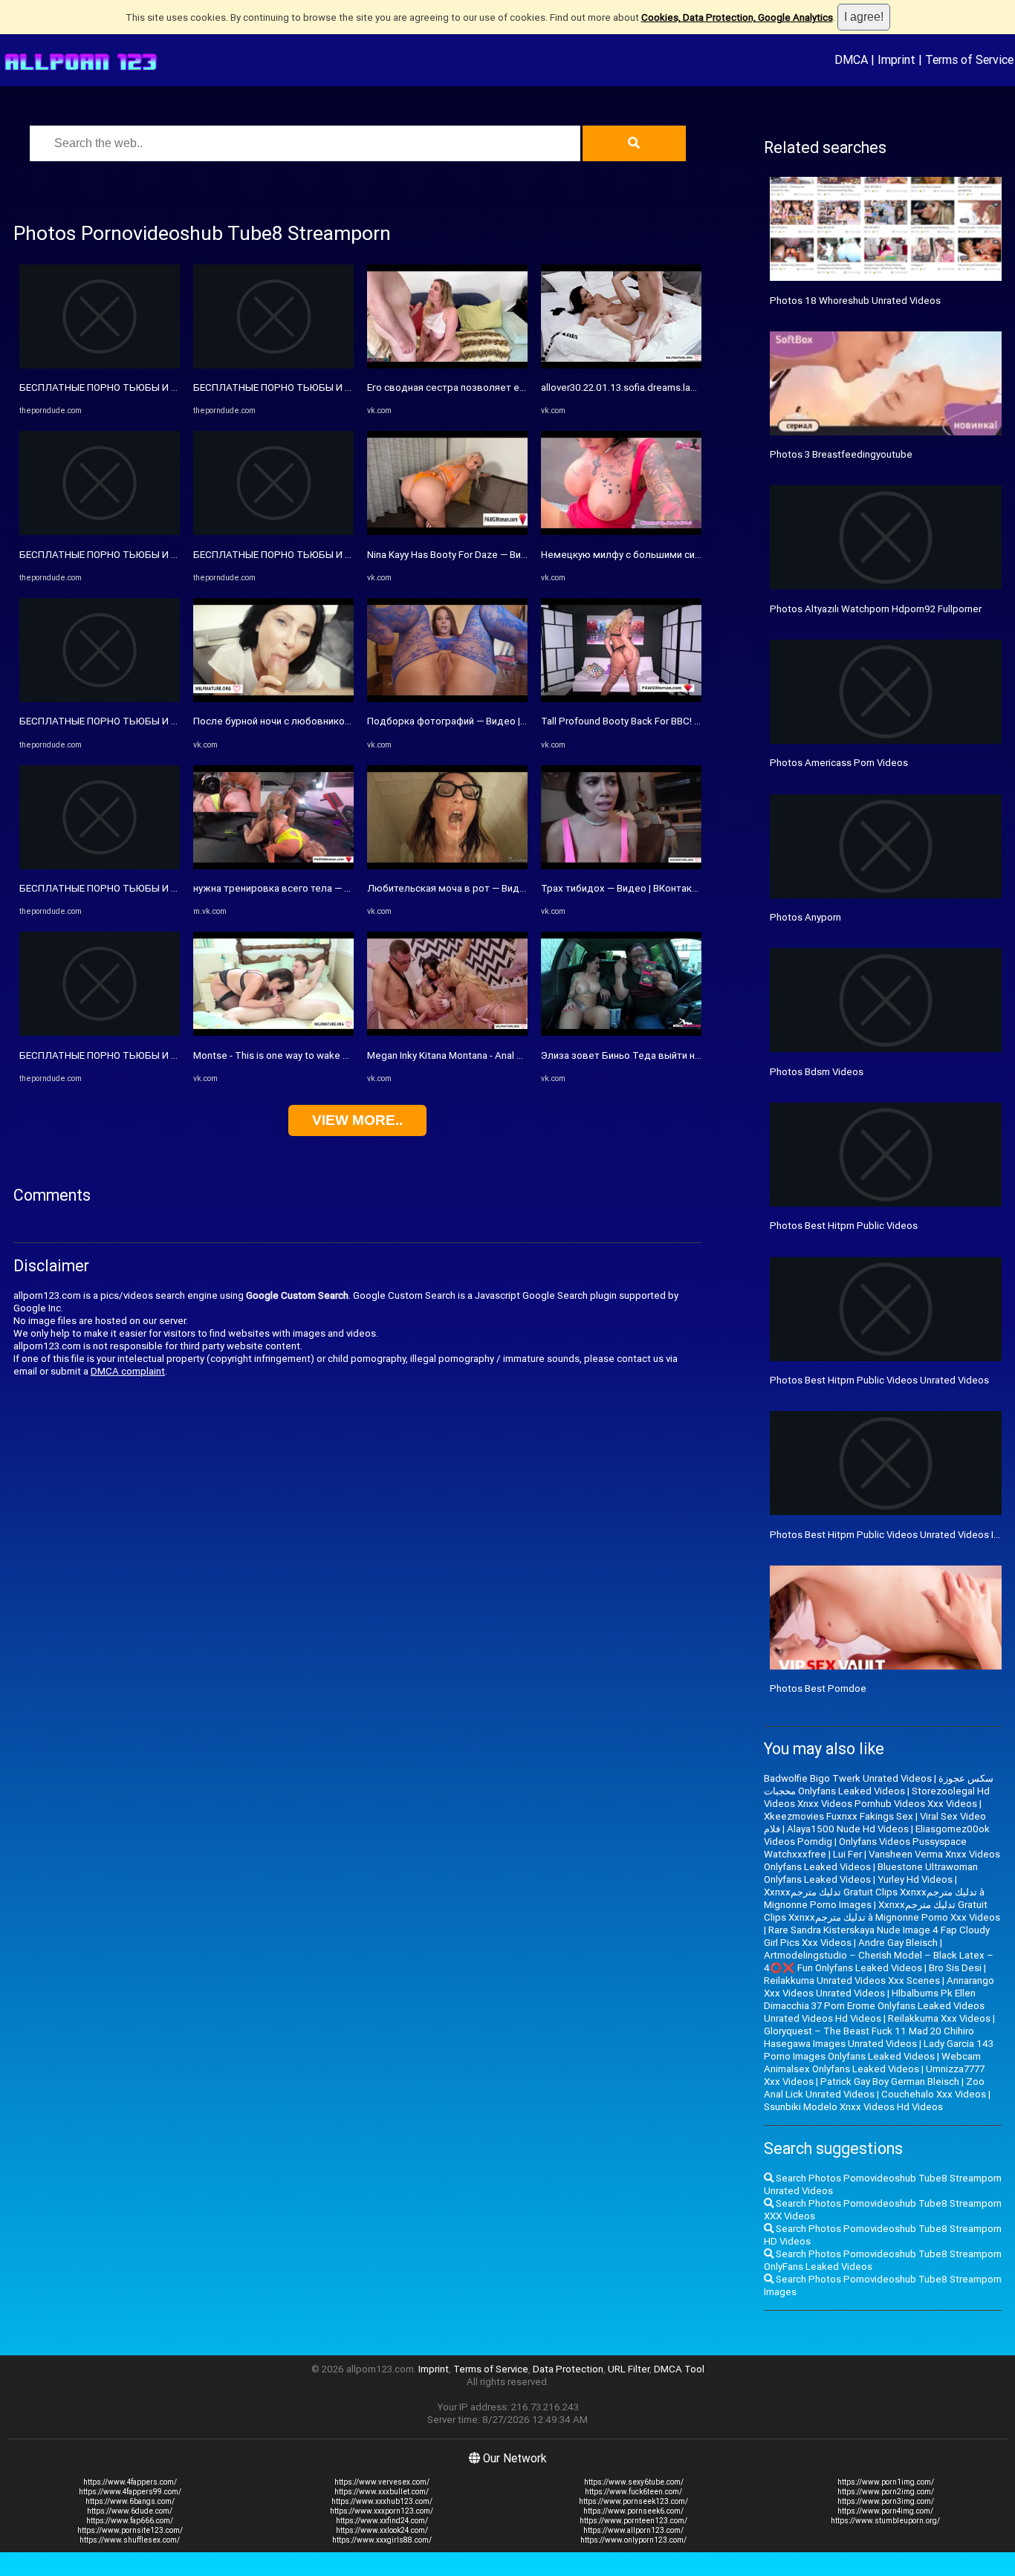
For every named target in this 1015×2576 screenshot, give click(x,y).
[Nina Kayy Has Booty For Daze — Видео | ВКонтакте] (447, 532)
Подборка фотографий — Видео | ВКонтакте (469, 721)
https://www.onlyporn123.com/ (633, 2540)
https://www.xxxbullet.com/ (382, 2492)
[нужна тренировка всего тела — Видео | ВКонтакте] (273, 866)
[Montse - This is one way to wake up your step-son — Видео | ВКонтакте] (273, 1032)
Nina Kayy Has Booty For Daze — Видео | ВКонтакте (481, 555)
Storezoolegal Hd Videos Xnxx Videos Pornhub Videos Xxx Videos (877, 1797)
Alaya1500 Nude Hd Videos (848, 1829)
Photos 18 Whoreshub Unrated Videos (855, 301)
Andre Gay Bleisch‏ (898, 1943)
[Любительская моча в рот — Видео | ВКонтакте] (447, 866)
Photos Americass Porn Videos (839, 763)
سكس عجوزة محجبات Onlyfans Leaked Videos (879, 1785)
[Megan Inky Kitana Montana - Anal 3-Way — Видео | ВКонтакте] (447, 1032)
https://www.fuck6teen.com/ (633, 2492)
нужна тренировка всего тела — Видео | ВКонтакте (311, 888)
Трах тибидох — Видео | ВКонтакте (622, 888)
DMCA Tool (679, 2369)
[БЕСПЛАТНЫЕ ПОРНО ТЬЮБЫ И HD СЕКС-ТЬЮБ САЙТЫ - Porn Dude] (100, 365)
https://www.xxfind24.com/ (382, 2521)
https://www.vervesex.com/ (382, 2482)
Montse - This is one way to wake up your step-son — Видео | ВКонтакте (354, 1055)
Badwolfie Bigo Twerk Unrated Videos (848, 1778)
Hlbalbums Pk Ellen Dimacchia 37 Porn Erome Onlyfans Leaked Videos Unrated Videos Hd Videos (874, 2006)
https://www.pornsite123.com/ (130, 2530)
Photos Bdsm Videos (817, 1072)
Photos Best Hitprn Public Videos (844, 1226)
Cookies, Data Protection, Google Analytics (737, 17)
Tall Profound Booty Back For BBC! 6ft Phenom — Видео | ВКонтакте (693, 721)
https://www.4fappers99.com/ (130, 2492)
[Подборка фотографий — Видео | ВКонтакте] (447, 699)
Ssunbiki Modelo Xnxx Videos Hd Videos (853, 2107)
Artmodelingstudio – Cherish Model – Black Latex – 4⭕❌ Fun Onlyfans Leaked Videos (879, 1962)
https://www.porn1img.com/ (886, 2482)
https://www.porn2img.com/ (886, 2492)
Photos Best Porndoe (818, 1688)
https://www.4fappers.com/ (130, 2482)
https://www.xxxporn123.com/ (382, 2511)
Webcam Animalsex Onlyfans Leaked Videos (872, 2063)
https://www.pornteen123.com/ (633, 2521)
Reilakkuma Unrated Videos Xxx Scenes (852, 1980)
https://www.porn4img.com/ (885, 2511)
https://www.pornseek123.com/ (633, 2501)
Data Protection (568, 2369)
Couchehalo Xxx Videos (934, 2094)
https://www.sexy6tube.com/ (634, 2482)
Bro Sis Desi (955, 1968)
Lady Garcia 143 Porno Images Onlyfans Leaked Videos (879, 2050)
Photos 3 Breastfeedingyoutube (841, 454)
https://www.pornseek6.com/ (633, 2511)
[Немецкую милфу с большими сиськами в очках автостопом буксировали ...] (621, 532)
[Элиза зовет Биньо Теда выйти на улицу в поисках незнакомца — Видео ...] (621, 1032)
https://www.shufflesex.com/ (130, 2540)
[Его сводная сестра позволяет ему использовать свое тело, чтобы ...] (447, 365)
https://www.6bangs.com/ (130, 2501)
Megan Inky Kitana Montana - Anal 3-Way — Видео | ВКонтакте (504, 1055)
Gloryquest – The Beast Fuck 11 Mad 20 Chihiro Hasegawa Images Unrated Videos (869, 2037)
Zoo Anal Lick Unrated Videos (874, 2088)
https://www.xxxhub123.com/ (382, 2501)
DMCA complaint (128, 1371)
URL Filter (629, 2369)
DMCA (851, 59)
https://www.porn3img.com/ (886, 2501)
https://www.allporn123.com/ (633, 2530)
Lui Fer (847, 1854)
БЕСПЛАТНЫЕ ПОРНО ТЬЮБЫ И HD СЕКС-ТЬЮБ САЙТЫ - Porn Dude (177, 387)
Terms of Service (969, 59)
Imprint (896, 59)
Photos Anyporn (805, 917)
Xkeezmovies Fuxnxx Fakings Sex (839, 1816)
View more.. (357, 1120)
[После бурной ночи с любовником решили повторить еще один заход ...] (273, 699)
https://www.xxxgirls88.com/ (382, 2540)
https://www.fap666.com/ (130, 2521)
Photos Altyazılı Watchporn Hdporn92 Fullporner (876, 609)
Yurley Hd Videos (915, 1879)
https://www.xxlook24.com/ (382, 2530)
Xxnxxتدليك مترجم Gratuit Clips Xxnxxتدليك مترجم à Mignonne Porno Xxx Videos (882, 1911)
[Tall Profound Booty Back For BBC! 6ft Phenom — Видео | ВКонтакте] (621, 699)
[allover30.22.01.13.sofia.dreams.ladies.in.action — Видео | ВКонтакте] (621, 365)
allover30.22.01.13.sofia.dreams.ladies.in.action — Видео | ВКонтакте (694, 387)
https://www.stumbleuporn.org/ (885, 2521)
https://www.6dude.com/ (130, 2511)
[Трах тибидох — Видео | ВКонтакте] (621, 866)
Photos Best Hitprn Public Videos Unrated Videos (879, 1380)
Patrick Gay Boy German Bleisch (890, 2082)
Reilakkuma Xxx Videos (939, 2018)
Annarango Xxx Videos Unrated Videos (879, 1987)
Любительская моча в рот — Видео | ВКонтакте (477, 888)
